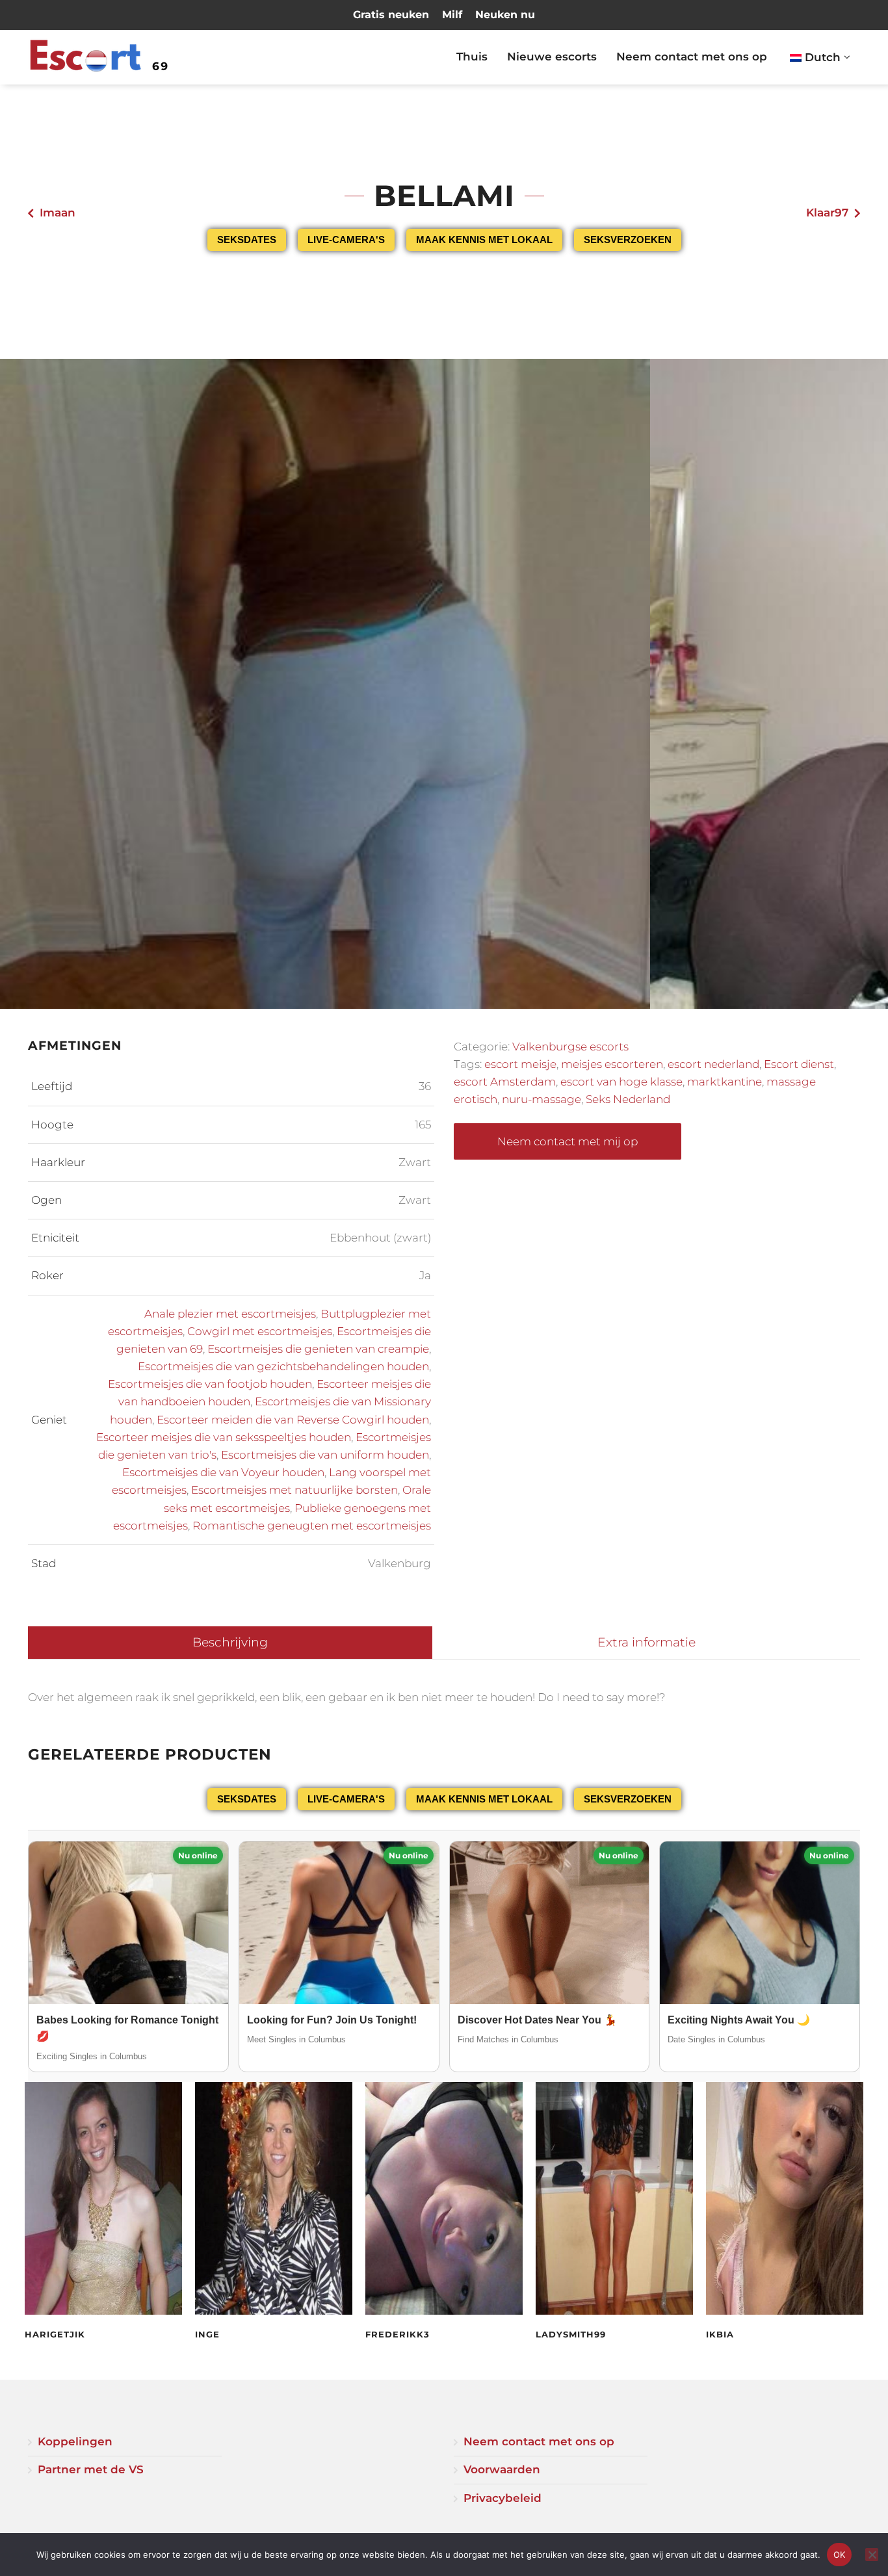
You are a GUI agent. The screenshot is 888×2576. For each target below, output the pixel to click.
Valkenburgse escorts (570, 1047)
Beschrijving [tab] (230, 1642)
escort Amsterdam (505, 1082)
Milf (452, 15)
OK (840, 2555)
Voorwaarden (502, 2469)
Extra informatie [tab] (646, 1642)
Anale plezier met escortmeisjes (230, 1314)
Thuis (472, 57)
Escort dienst (799, 1064)
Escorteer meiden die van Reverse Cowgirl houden (293, 1420)
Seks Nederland (628, 1099)
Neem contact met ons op (692, 57)
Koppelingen (75, 2441)
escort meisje (520, 1064)
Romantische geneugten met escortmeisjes (312, 1526)
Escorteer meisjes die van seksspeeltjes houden (224, 1437)
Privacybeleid (503, 2498)
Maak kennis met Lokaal (484, 240)
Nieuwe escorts (552, 57)
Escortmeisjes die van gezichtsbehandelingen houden (283, 1366)
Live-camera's (346, 240)
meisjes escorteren (612, 1064)
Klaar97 (827, 213)
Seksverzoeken (628, 240)
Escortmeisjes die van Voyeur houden (223, 1472)
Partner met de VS (91, 2469)
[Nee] (872, 2555)
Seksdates (247, 240)
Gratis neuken (391, 15)
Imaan (58, 213)
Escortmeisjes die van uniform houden (325, 1455)
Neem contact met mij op (568, 1141)
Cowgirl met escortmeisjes (260, 1331)
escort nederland (713, 1064)
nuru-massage (542, 1099)
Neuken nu (505, 15)
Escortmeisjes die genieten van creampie (318, 1349)
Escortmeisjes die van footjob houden (210, 1384)
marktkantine (725, 1082)
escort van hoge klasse (621, 1082)
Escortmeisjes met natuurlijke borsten (294, 1490)
